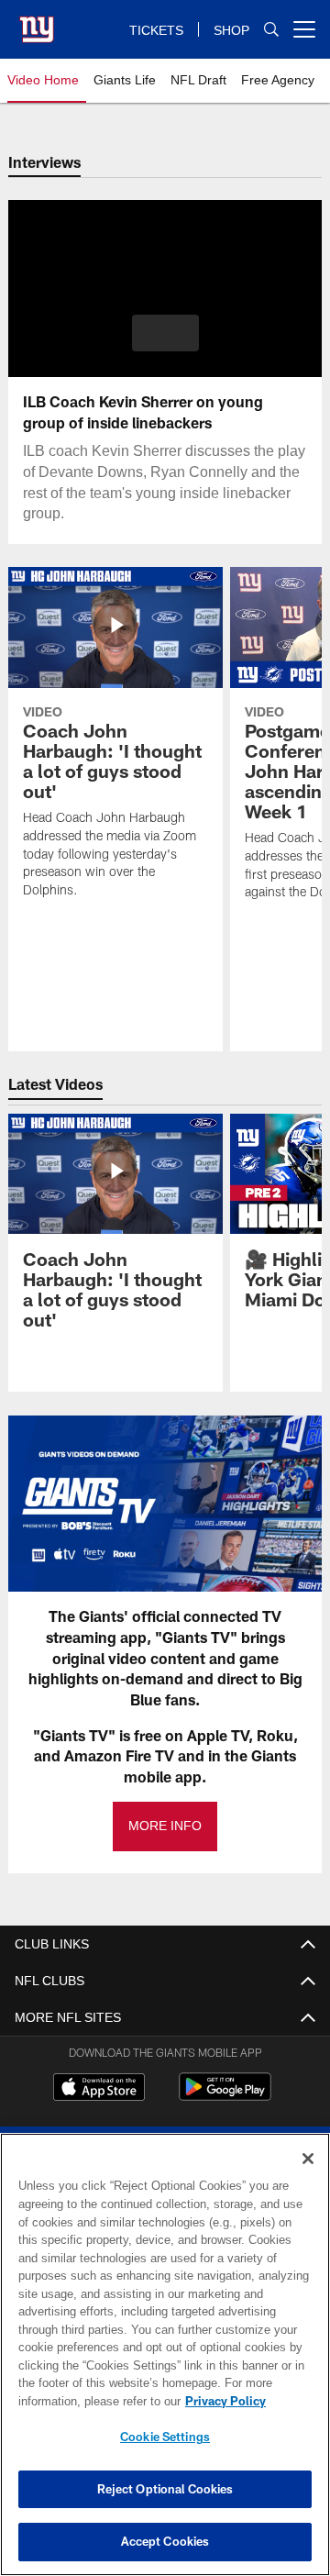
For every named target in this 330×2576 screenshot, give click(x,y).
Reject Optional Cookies (165, 2489)
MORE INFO (165, 1826)
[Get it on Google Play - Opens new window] (225, 2096)
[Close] (308, 2159)
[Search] (271, 30)
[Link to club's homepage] (37, 22)
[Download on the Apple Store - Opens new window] (99, 2089)
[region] (165, 2354)
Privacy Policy (80, 2401)
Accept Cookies (165, 2541)
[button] (165, 333)
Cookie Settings (165, 2437)
